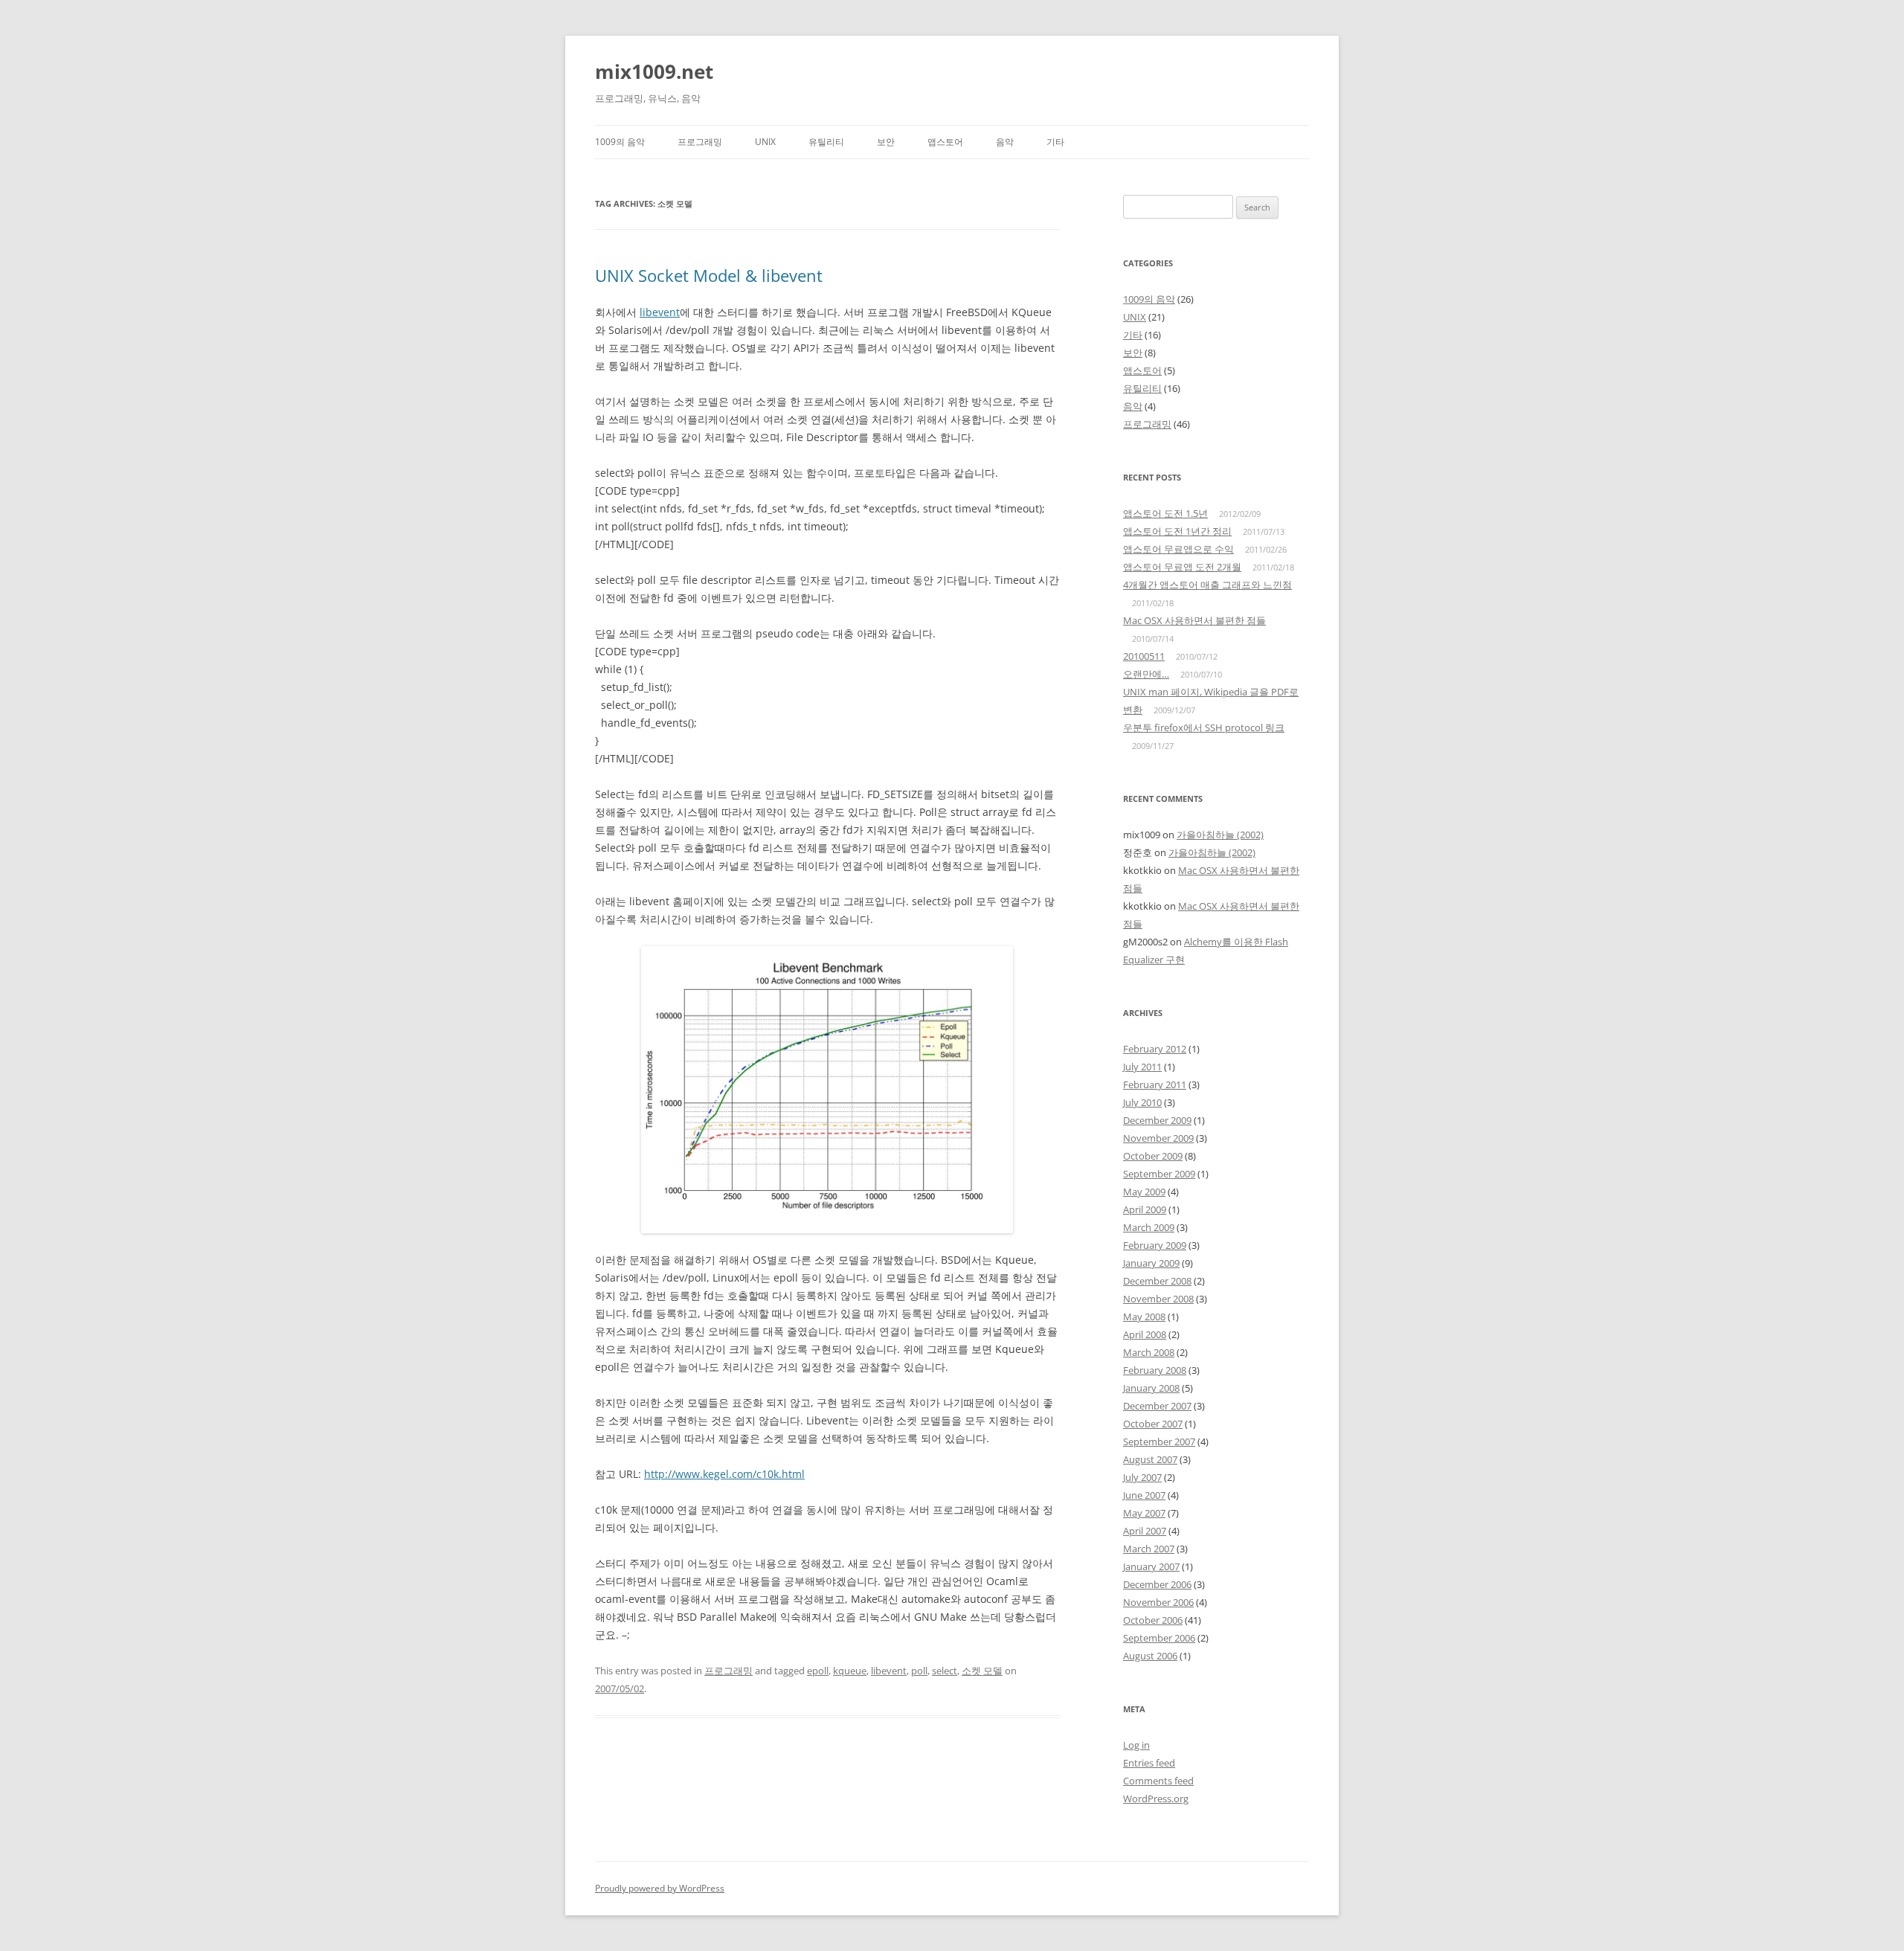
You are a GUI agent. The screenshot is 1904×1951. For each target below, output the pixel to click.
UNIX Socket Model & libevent (709, 275)
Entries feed (1149, 1763)
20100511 (1144, 656)
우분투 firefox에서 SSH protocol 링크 (1204, 727)
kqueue (850, 1671)
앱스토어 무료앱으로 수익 (1178, 549)
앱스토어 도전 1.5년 (1165, 513)
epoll (818, 1671)
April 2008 (1145, 1334)
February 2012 (1155, 1049)
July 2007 (1142, 1477)
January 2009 (1151, 1263)
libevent (660, 312)
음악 (1005, 142)
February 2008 (1155, 1370)
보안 (886, 142)
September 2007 (1159, 1441)
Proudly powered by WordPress (660, 1888)
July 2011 (1142, 1067)
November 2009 (1158, 1138)
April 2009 (1145, 1209)
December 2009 (1157, 1120)
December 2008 (1157, 1281)
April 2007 (1145, 1531)
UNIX (765, 142)
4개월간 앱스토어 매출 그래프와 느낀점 (1207, 585)
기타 (1055, 142)
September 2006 (1159, 1638)
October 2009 (1153, 1156)
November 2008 (1158, 1299)
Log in (1136, 1745)
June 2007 (1144, 1495)
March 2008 (1149, 1352)
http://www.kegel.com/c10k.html (724, 1474)
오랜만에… (1146, 674)
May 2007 (1144, 1513)
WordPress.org (1156, 1799)
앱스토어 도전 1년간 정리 (1177, 531)
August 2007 (1150, 1459)
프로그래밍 (700, 142)
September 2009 (1159, 1174)
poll (919, 1671)
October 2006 (1153, 1620)
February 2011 (1155, 1084)
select (945, 1671)
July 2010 (1142, 1102)
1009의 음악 (620, 142)
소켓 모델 (982, 1671)
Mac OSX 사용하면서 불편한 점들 (1194, 620)
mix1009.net (654, 71)
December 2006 (1157, 1584)
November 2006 (1158, 1602)
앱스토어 (945, 142)
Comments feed (1158, 1781)
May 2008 (1144, 1317)
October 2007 (1153, 1424)
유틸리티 (826, 142)
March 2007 (1149, 1549)
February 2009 (1155, 1245)
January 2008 (1151, 1388)
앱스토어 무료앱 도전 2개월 (1182, 567)
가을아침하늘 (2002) (1220, 835)
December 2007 (1157, 1406)
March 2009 (1149, 1227)
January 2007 (1151, 1566)
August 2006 (1150, 1656)
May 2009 (1144, 1192)
